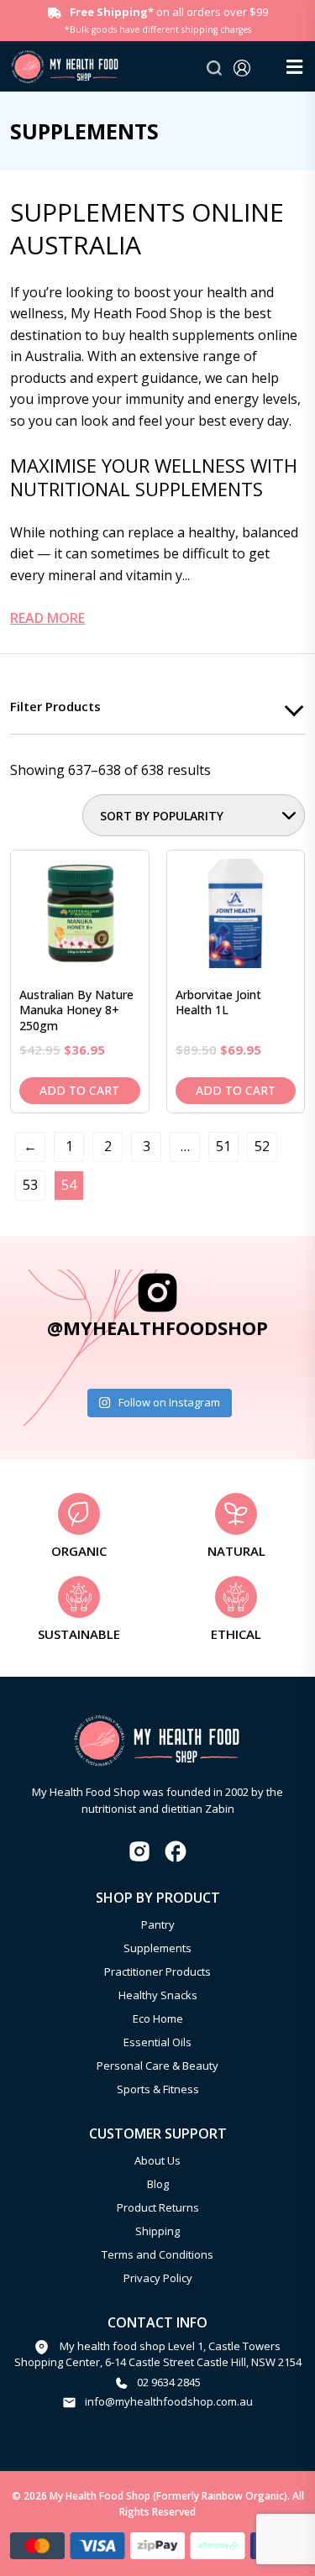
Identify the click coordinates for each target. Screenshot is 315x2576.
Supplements (157, 1948)
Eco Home (158, 2018)
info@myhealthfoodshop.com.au (169, 2401)
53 (30, 1185)
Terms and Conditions (157, 2254)
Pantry (158, 1924)
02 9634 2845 (169, 2382)
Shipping (157, 2231)
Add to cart (79, 1090)
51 (223, 1146)
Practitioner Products (157, 1971)
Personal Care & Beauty (157, 2066)
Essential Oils (157, 2042)
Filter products (55, 706)
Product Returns (158, 2207)
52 (262, 1146)
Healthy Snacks (158, 1995)
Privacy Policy (158, 2278)
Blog (158, 2184)
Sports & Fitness (158, 2089)
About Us (157, 2160)
